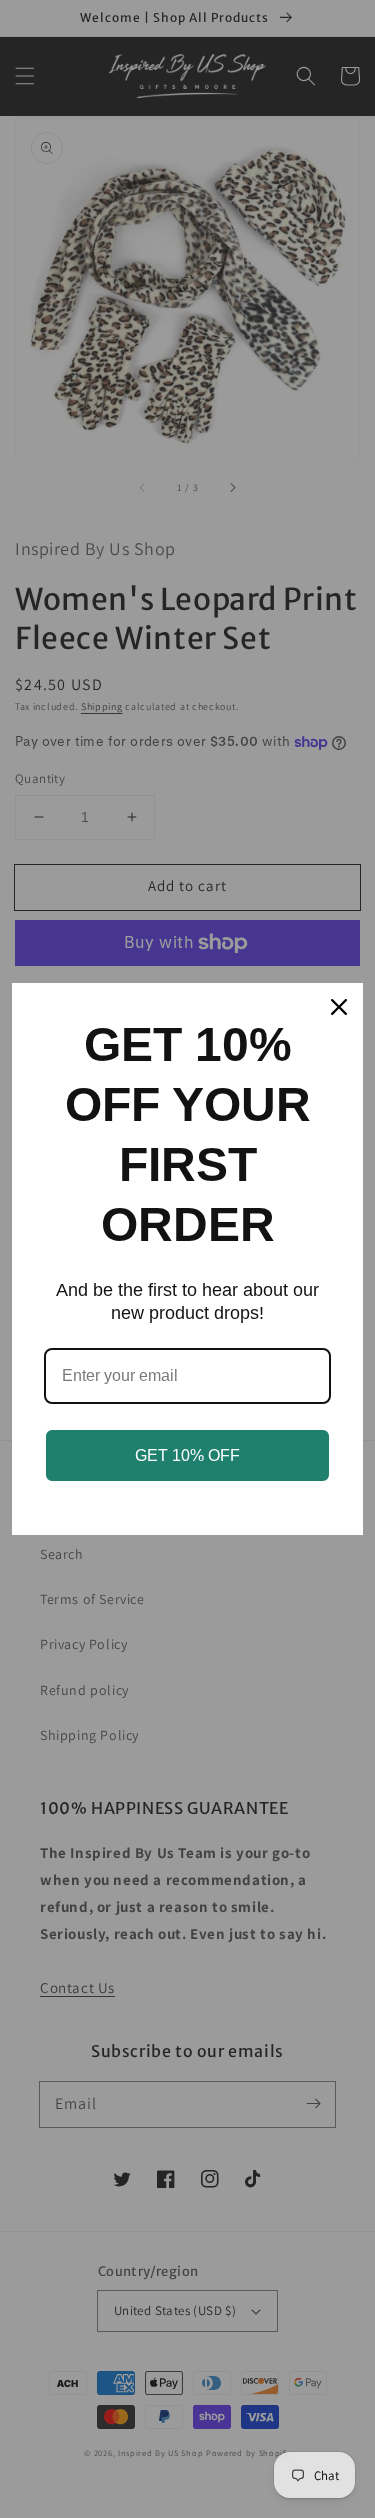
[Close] (339, 1007)
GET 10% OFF (187, 1455)
